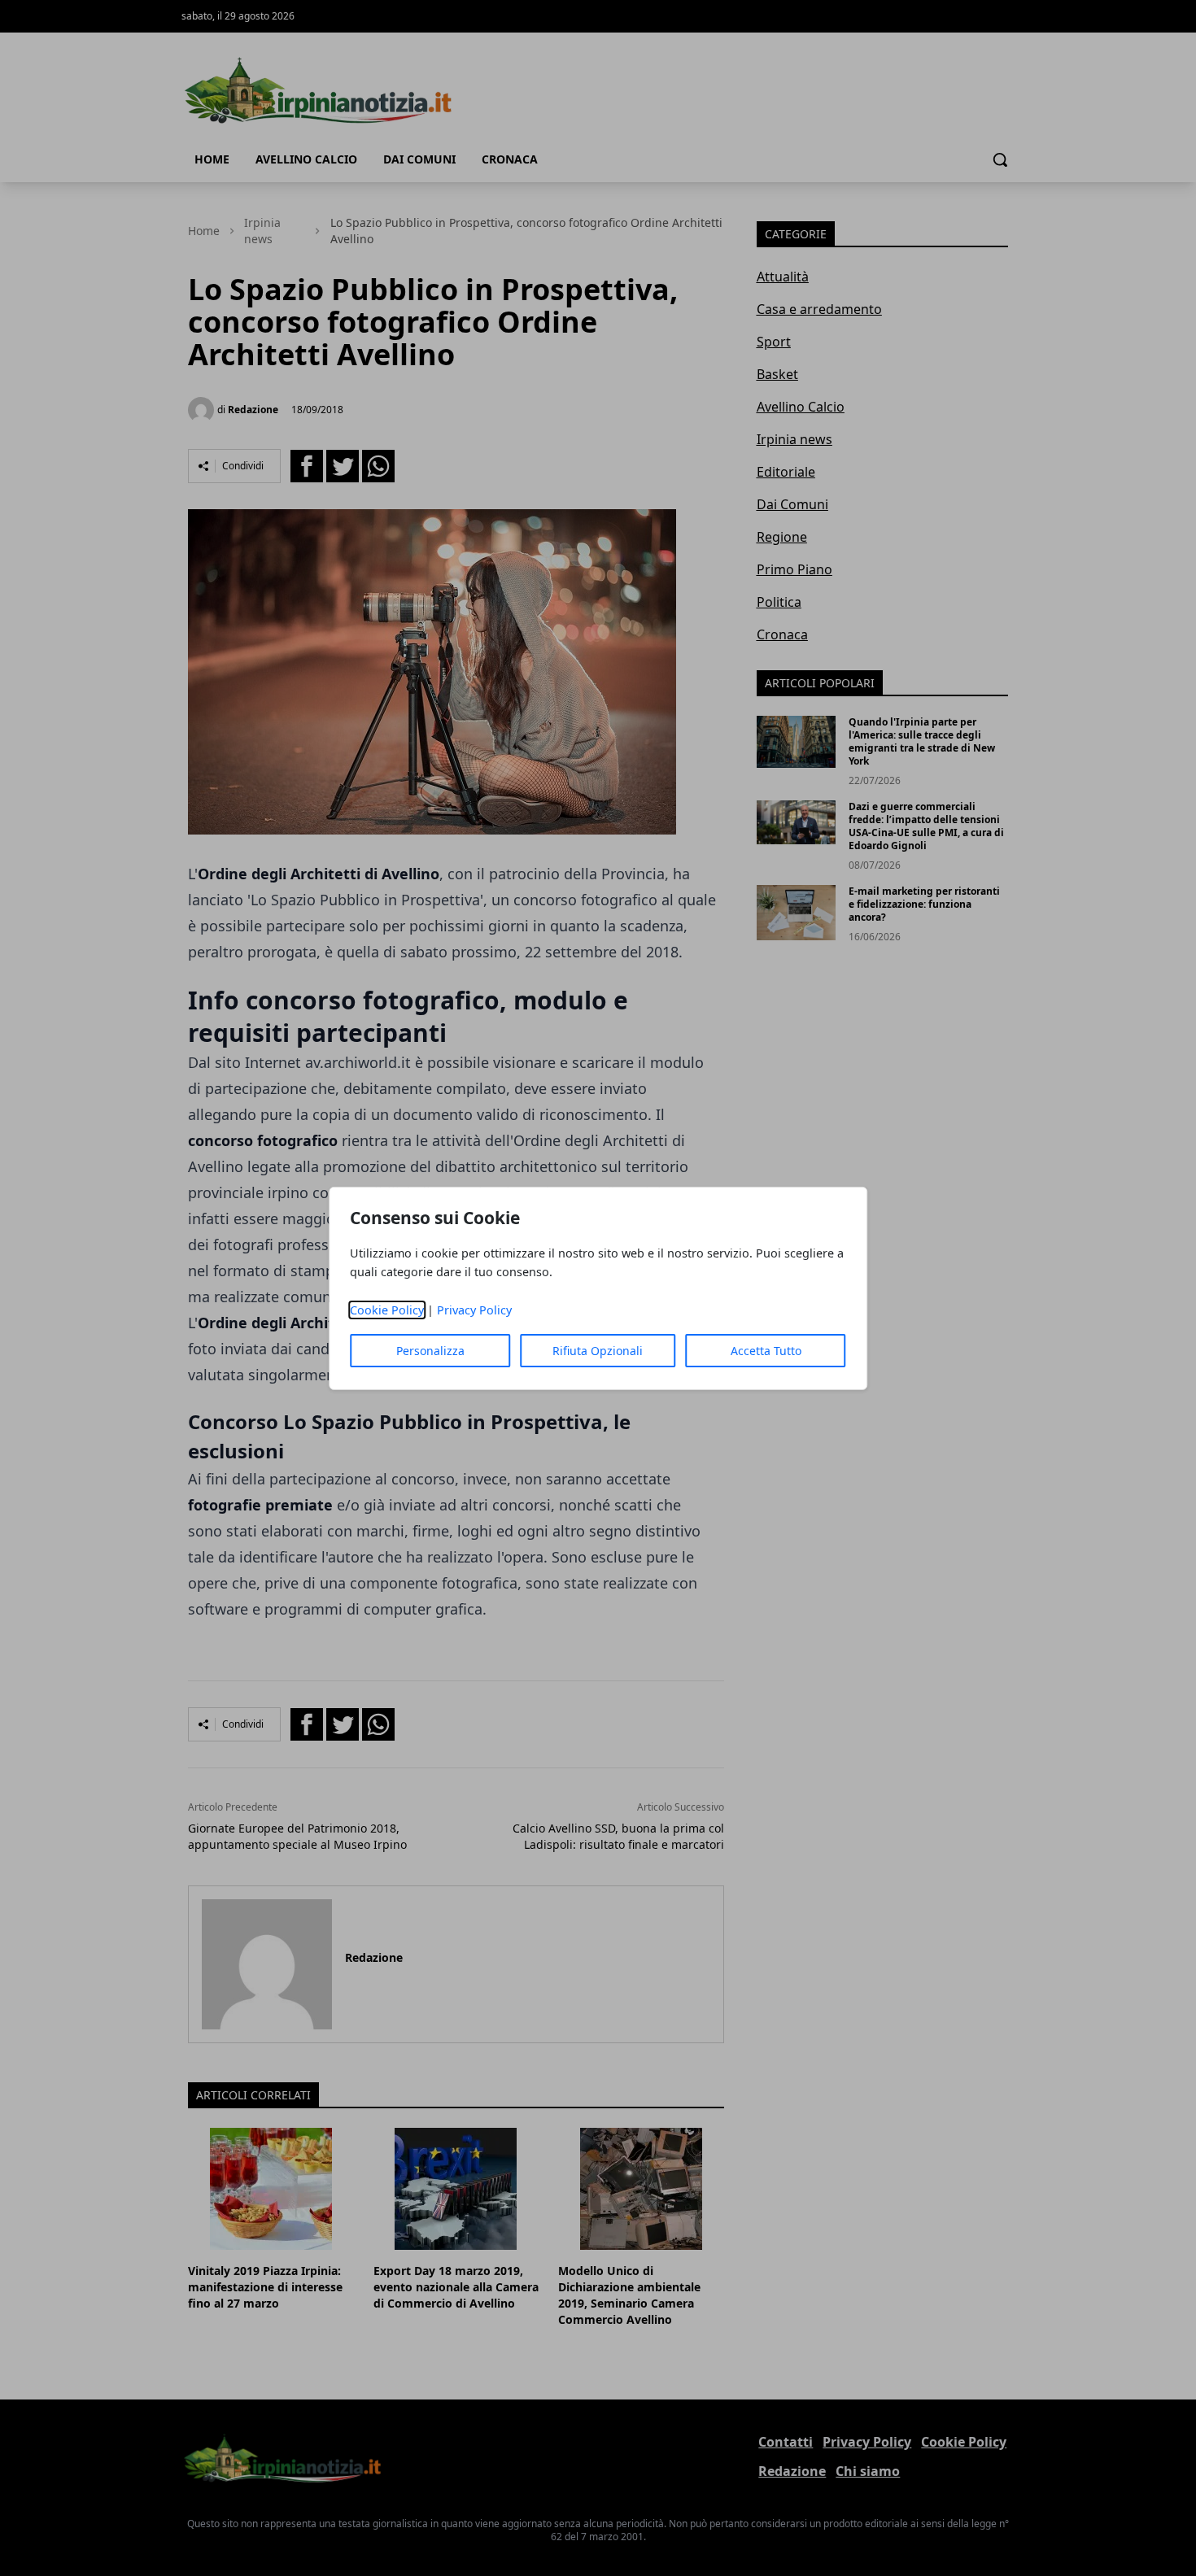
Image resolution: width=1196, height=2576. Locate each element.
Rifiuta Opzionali (598, 1351)
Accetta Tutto (766, 1351)
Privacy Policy (474, 1310)
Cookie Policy (387, 1310)
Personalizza (430, 1351)
